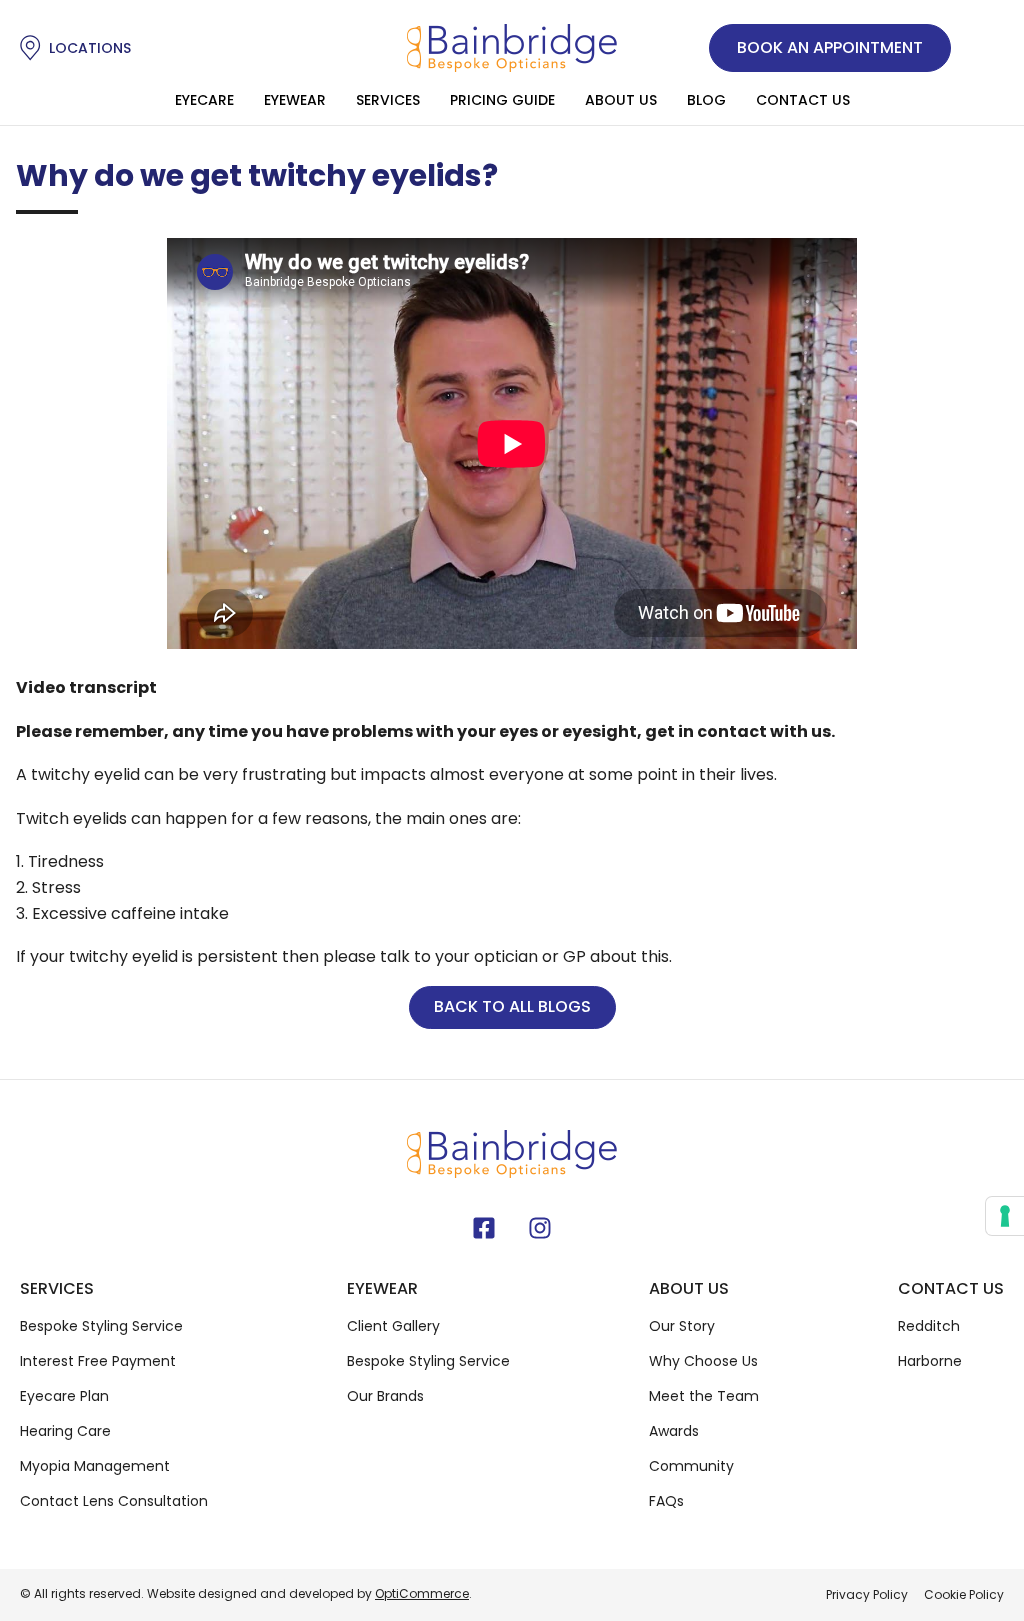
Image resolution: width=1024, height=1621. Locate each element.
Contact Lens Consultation (114, 1501)
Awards (674, 1431)
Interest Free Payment (98, 1361)
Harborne (930, 1361)
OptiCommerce (422, 1593)
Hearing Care (65, 1431)
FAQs (666, 1501)
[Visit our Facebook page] (484, 1228)
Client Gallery (393, 1326)
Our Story (682, 1326)
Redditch (929, 1326)
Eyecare (204, 100)
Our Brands (385, 1396)
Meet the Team (704, 1396)
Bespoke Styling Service (101, 1326)
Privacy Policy (867, 1594)
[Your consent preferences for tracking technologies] (1005, 1216)
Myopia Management (95, 1466)
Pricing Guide (502, 100)
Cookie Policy (964, 1594)
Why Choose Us (703, 1361)
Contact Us (803, 100)
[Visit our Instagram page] (540, 1228)
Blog (706, 100)
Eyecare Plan (64, 1396)
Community (691, 1466)
